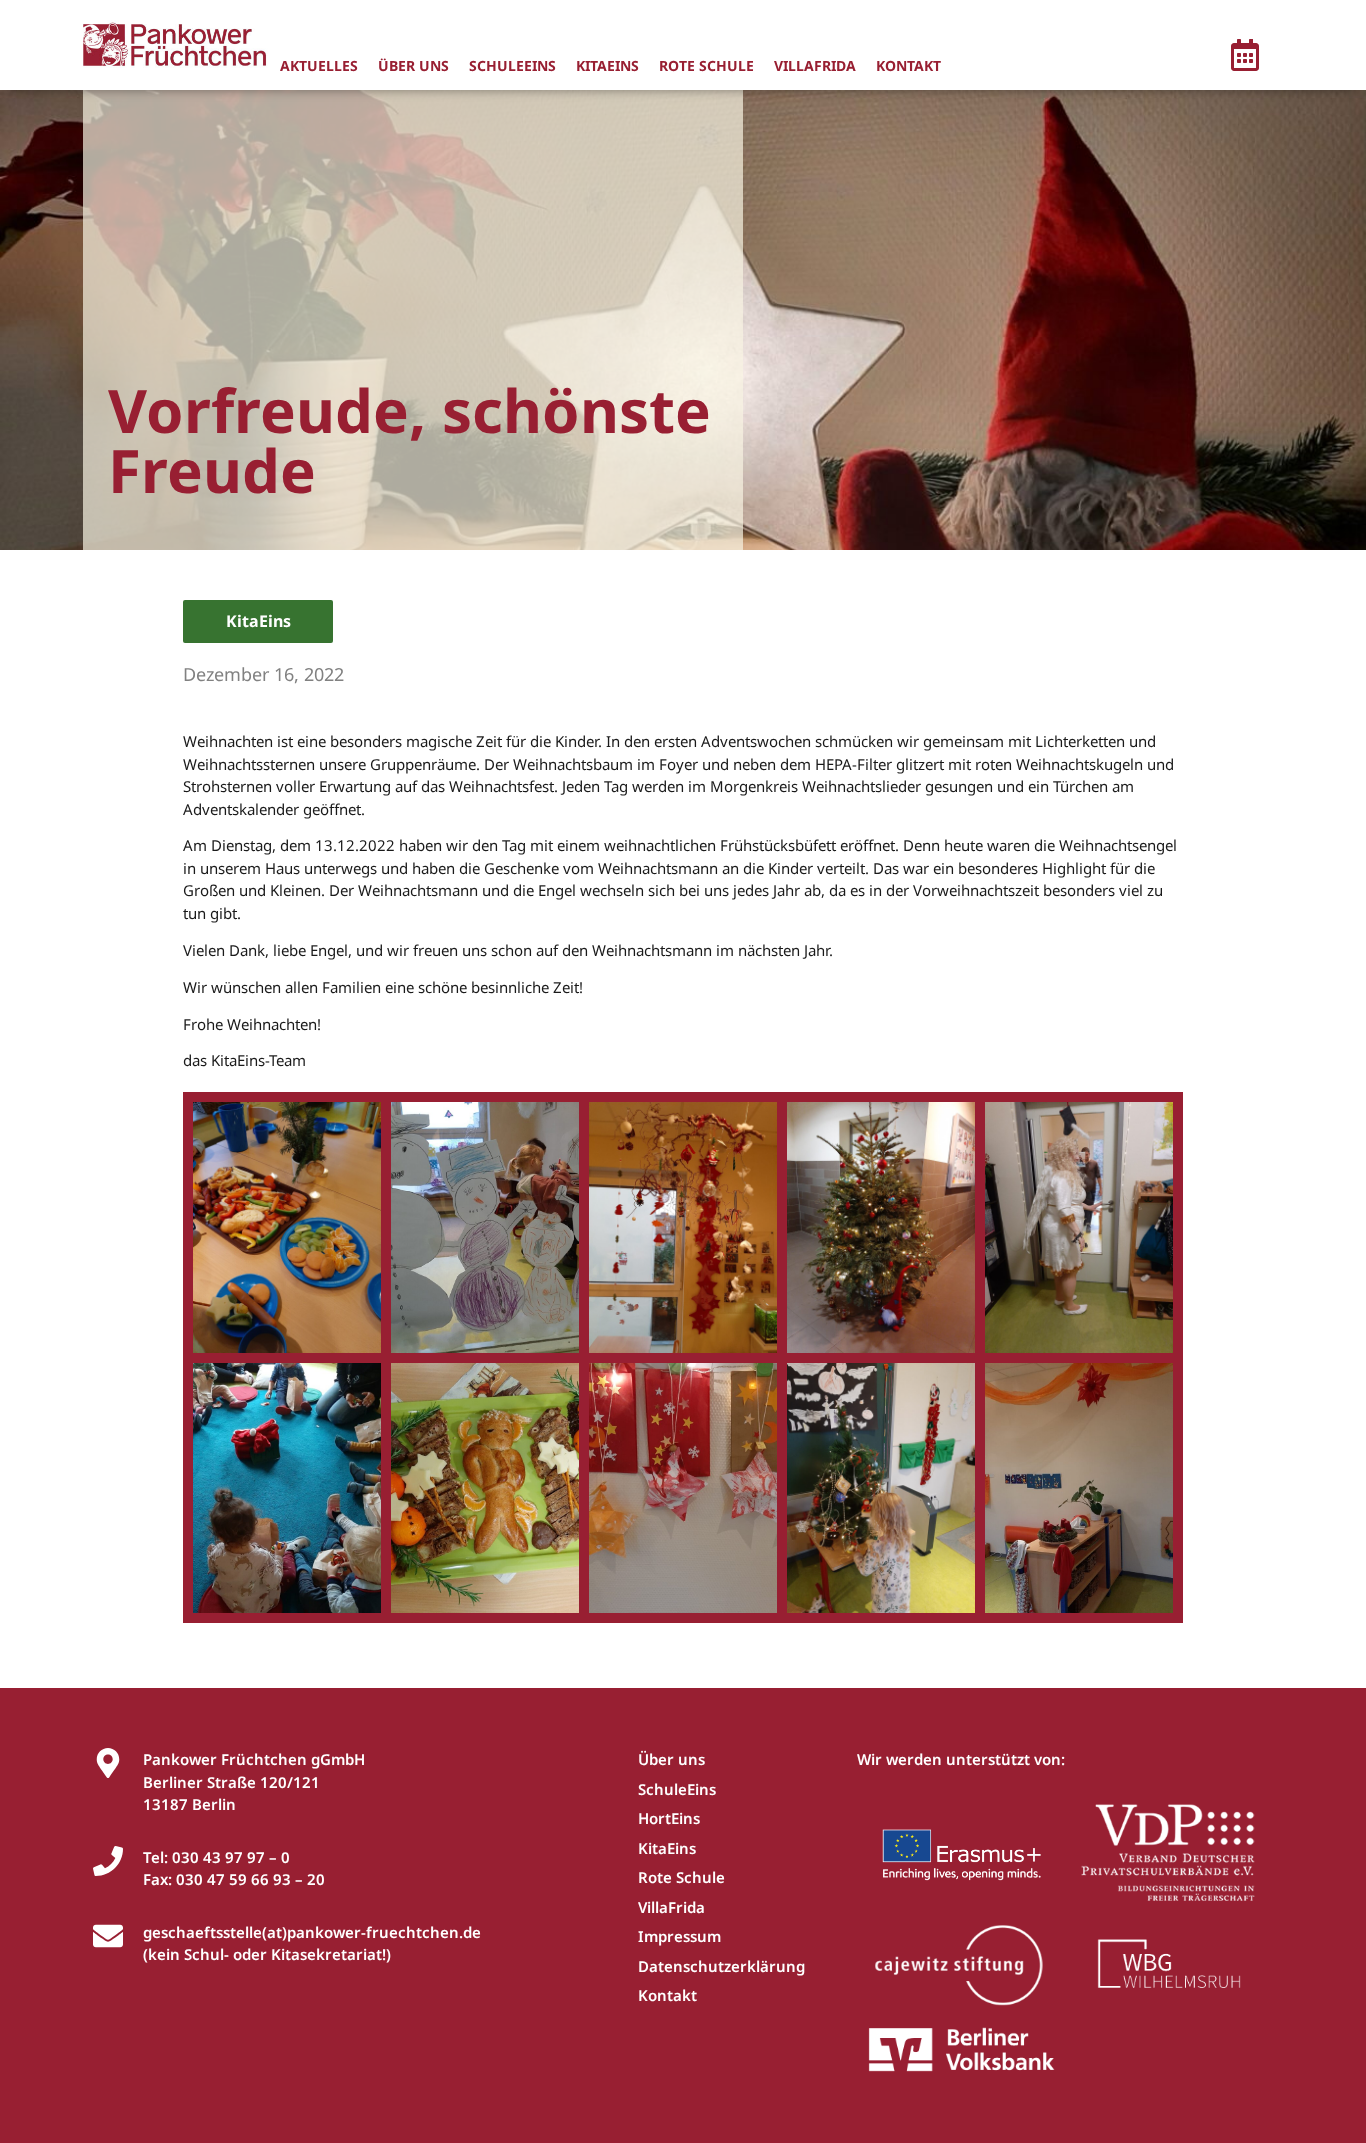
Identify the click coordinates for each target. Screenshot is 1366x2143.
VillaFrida (815, 65)
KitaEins (607, 65)
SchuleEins (512, 65)
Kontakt (908, 65)
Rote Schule (706, 65)
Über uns (413, 65)
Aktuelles (319, 65)
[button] (1245, 58)
